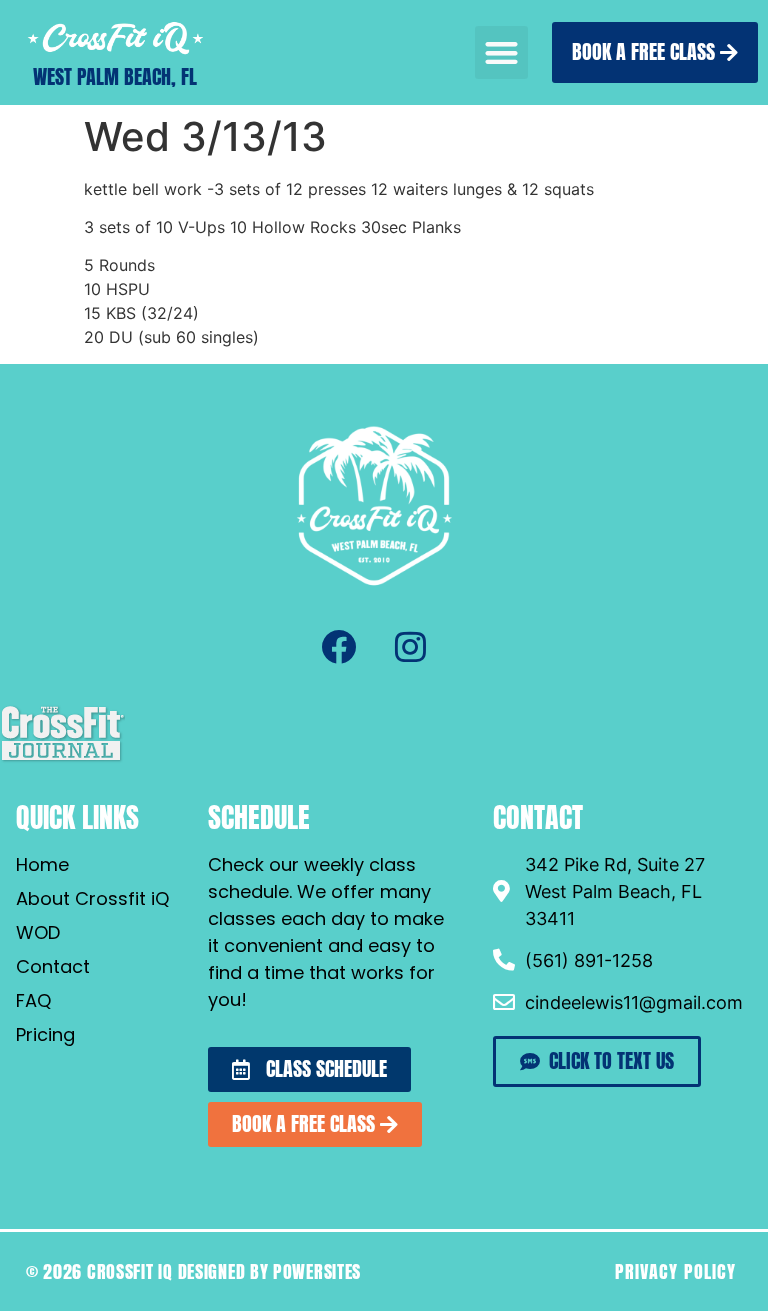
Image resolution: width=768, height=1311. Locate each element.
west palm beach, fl (115, 76)
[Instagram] (410, 647)
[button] (501, 52)
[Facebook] (338, 647)
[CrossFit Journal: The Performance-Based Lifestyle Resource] (62, 759)
